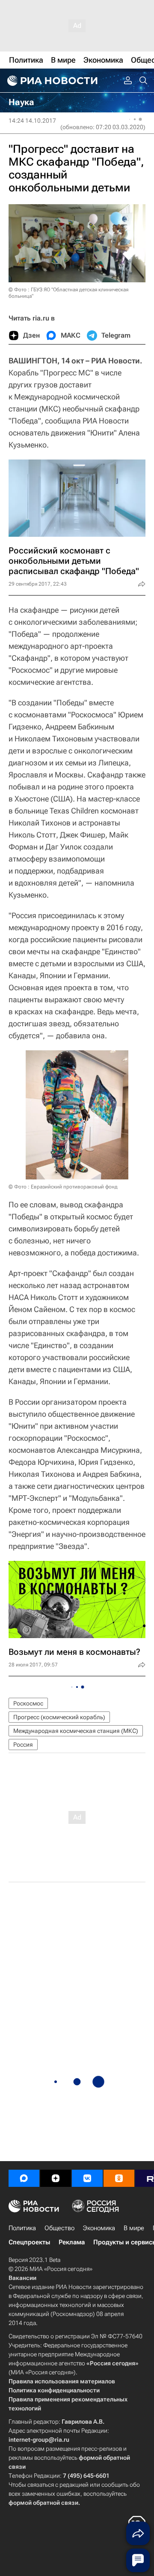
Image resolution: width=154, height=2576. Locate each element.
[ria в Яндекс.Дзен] (56, 2178)
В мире (134, 2228)
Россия (23, 1745)
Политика (22, 2228)
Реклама (72, 2242)
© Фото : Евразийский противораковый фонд (63, 1187)
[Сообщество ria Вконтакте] (87, 2178)
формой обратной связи (43, 2503)
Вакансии (22, 2278)
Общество (59, 2228)
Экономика (99, 2228)
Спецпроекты (29, 2242)
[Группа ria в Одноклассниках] (119, 2178)
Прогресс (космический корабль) (59, 1717)
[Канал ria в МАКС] (24, 2178)
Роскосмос (28, 1703)
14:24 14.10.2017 (32, 121)
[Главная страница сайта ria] (51, 81)
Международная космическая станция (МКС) (76, 1731)
